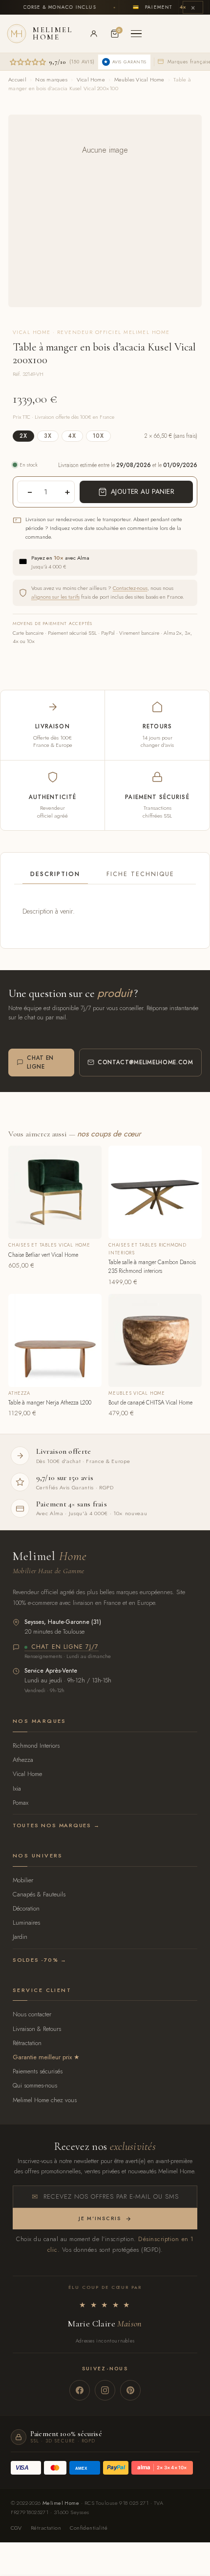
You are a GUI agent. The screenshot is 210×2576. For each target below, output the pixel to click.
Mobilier (23, 1880)
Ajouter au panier (143, 491)
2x (23, 436)
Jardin (20, 1937)
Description (55, 874)
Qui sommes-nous (35, 2085)
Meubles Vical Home (139, 79)
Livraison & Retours (37, 2029)
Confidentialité (89, 2528)
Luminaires (26, 1922)
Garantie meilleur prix (42, 2057)
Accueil (17, 79)
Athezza (23, 1760)
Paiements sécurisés (38, 2071)
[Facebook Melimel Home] (80, 2390)
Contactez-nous (130, 588)
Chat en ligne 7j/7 (65, 1647)
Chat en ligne (40, 1062)
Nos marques (51, 79)
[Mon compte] (94, 34)
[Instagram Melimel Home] (105, 2390)
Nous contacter (32, 2014)
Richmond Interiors (36, 1746)
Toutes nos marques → (56, 1825)
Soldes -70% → (40, 1960)
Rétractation (27, 2043)
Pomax (21, 1803)
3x (48, 436)
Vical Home (91, 79)
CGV (16, 2528)
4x (72, 436)
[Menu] (136, 34)
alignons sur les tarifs (55, 597)
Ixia (17, 1788)
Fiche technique (140, 874)
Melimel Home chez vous (45, 2100)
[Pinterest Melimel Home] (130, 2390)
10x (98, 436)
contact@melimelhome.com (146, 1062)
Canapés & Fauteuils (39, 1894)
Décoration (26, 1908)
